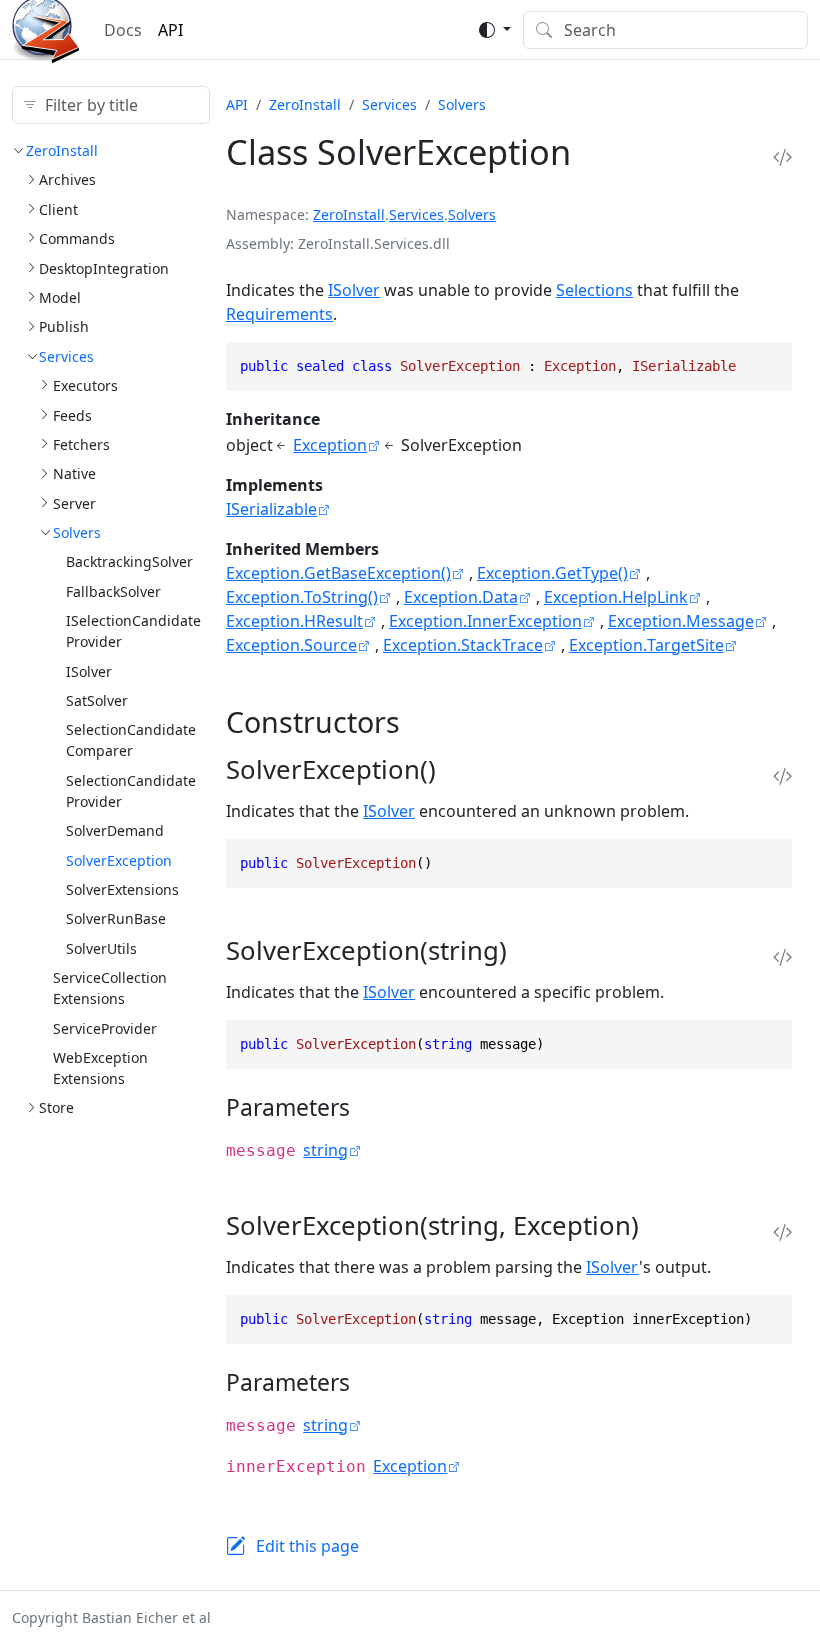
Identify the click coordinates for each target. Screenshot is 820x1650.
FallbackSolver (113, 591)
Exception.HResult (294, 621)
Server (74, 503)
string (325, 1150)
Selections (594, 290)
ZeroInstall (62, 150)
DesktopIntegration (104, 268)
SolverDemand (115, 830)
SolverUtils (101, 948)
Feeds (72, 415)
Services (66, 356)
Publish (64, 326)
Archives (67, 179)
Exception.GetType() (552, 573)
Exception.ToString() (302, 597)
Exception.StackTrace (463, 645)
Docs (123, 30)
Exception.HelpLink (616, 597)
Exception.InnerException (485, 621)
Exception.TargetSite (646, 645)
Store (56, 1107)
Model (60, 297)
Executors (85, 385)
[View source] (782, 157)
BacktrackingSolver (129, 561)
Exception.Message (681, 621)
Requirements (279, 314)
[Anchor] (419, 721)
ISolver (89, 671)
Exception (330, 445)
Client (58, 209)
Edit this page (307, 1546)
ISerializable (271, 509)
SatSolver (97, 700)
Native (74, 473)
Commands (77, 238)
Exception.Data (461, 597)
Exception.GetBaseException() (338, 573)
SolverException (119, 860)
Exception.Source (291, 645)
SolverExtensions (122, 889)
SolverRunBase (116, 918)
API (170, 30)
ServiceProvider (105, 1028)
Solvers (77, 532)
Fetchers (81, 444)
